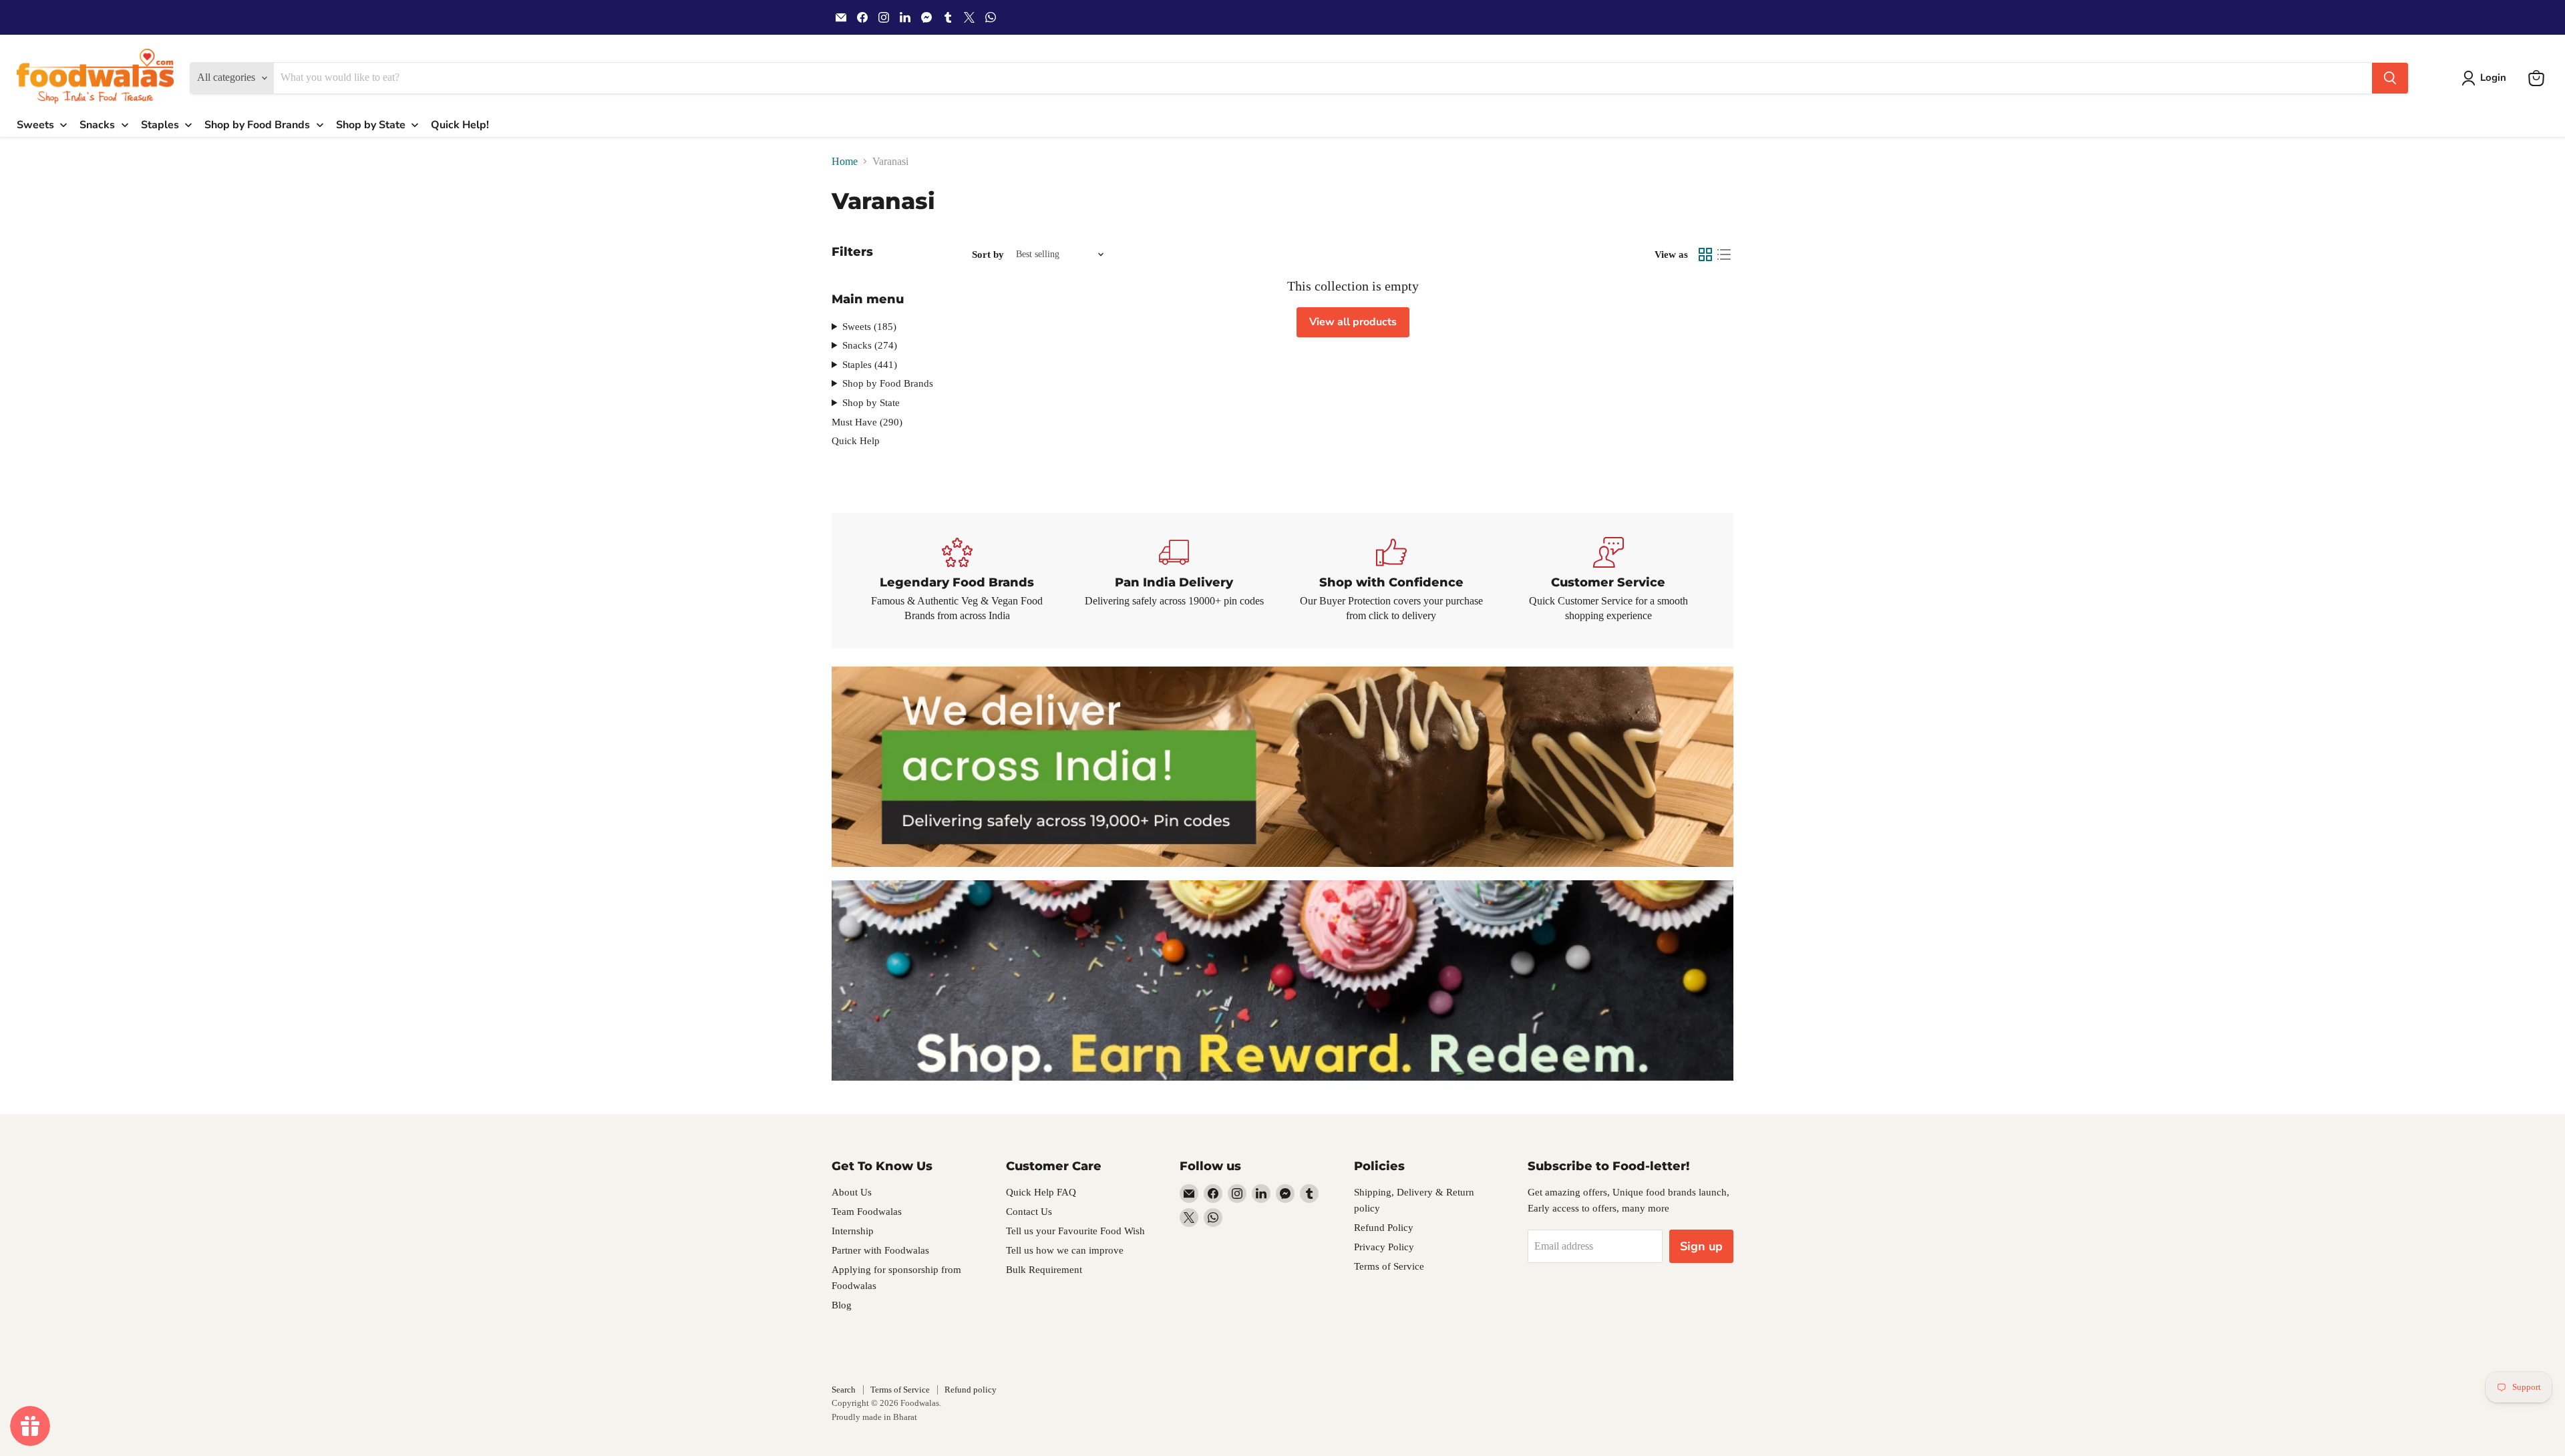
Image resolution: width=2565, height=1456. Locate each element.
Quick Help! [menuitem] (460, 125)
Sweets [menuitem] (35, 125)
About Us (852, 1192)
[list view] (1724, 254)
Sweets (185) (869, 327)
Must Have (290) (867, 422)
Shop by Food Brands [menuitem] (257, 125)
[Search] (2390, 78)
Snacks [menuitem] (97, 125)
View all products (1353, 322)
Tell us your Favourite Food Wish (1075, 1231)
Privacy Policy (1384, 1247)
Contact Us (1029, 1212)
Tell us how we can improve (1065, 1250)
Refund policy (971, 1390)
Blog (842, 1305)
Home (845, 161)
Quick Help (856, 441)
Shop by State (871, 403)
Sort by (988, 254)
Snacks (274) (870, 345)
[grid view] (1705, 254)
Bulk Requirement (1044, 1270)
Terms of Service (1389, 1266)
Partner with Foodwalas (880, 1250)
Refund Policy (1384, 1228)
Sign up (1701, 1246)
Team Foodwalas (867, 1212)
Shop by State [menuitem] (371, 125)
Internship (853, 1231)
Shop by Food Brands (888, 383)
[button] (2487, 78)
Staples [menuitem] (160, 125)
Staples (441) (870, 365)
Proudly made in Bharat (874, 1417)
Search (844, 1390)
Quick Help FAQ (1041, 1192)
